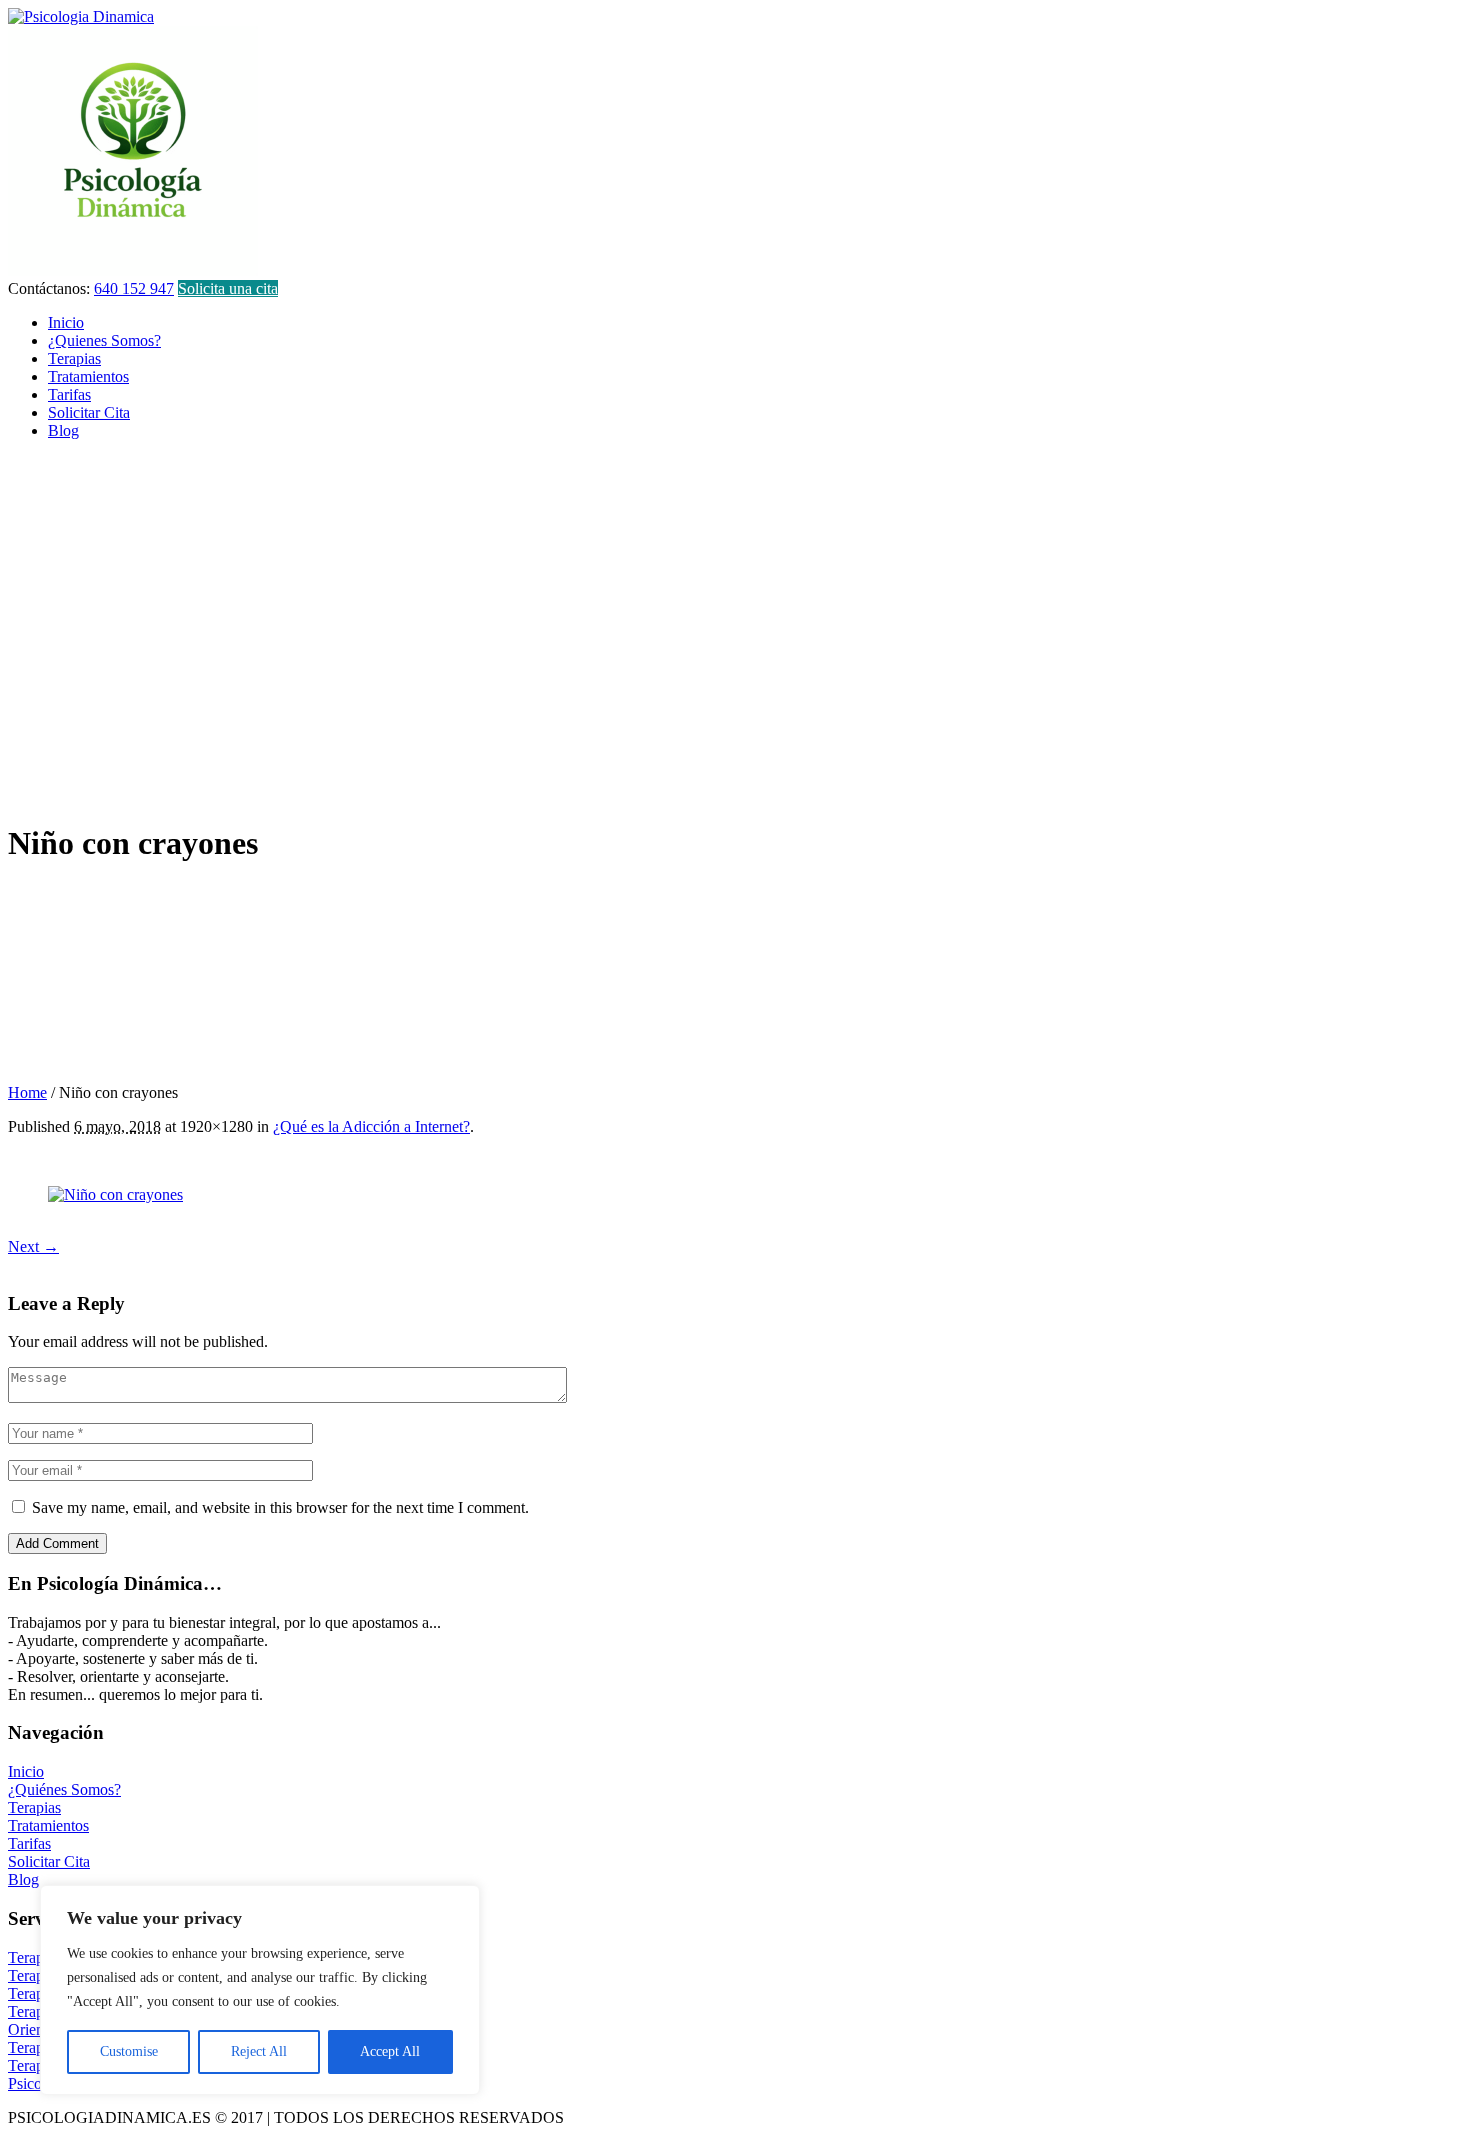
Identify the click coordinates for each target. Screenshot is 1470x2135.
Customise (129, 2051)
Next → (33, 1246)
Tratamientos (48, 1825)
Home (27, 1092)
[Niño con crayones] (115, 1194)
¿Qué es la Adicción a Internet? (371, 1126)
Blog (23, 1879)
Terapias (34, 1807)
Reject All (259, 2051)
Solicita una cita (228, 288)
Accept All (390, 2051)
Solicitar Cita (49, 1861)
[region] (260, 1990)
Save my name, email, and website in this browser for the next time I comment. (280, 1507)
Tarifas (29, 1843)
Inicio (26, 1771)
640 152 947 (134, 288)
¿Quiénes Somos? (64, 1789)
